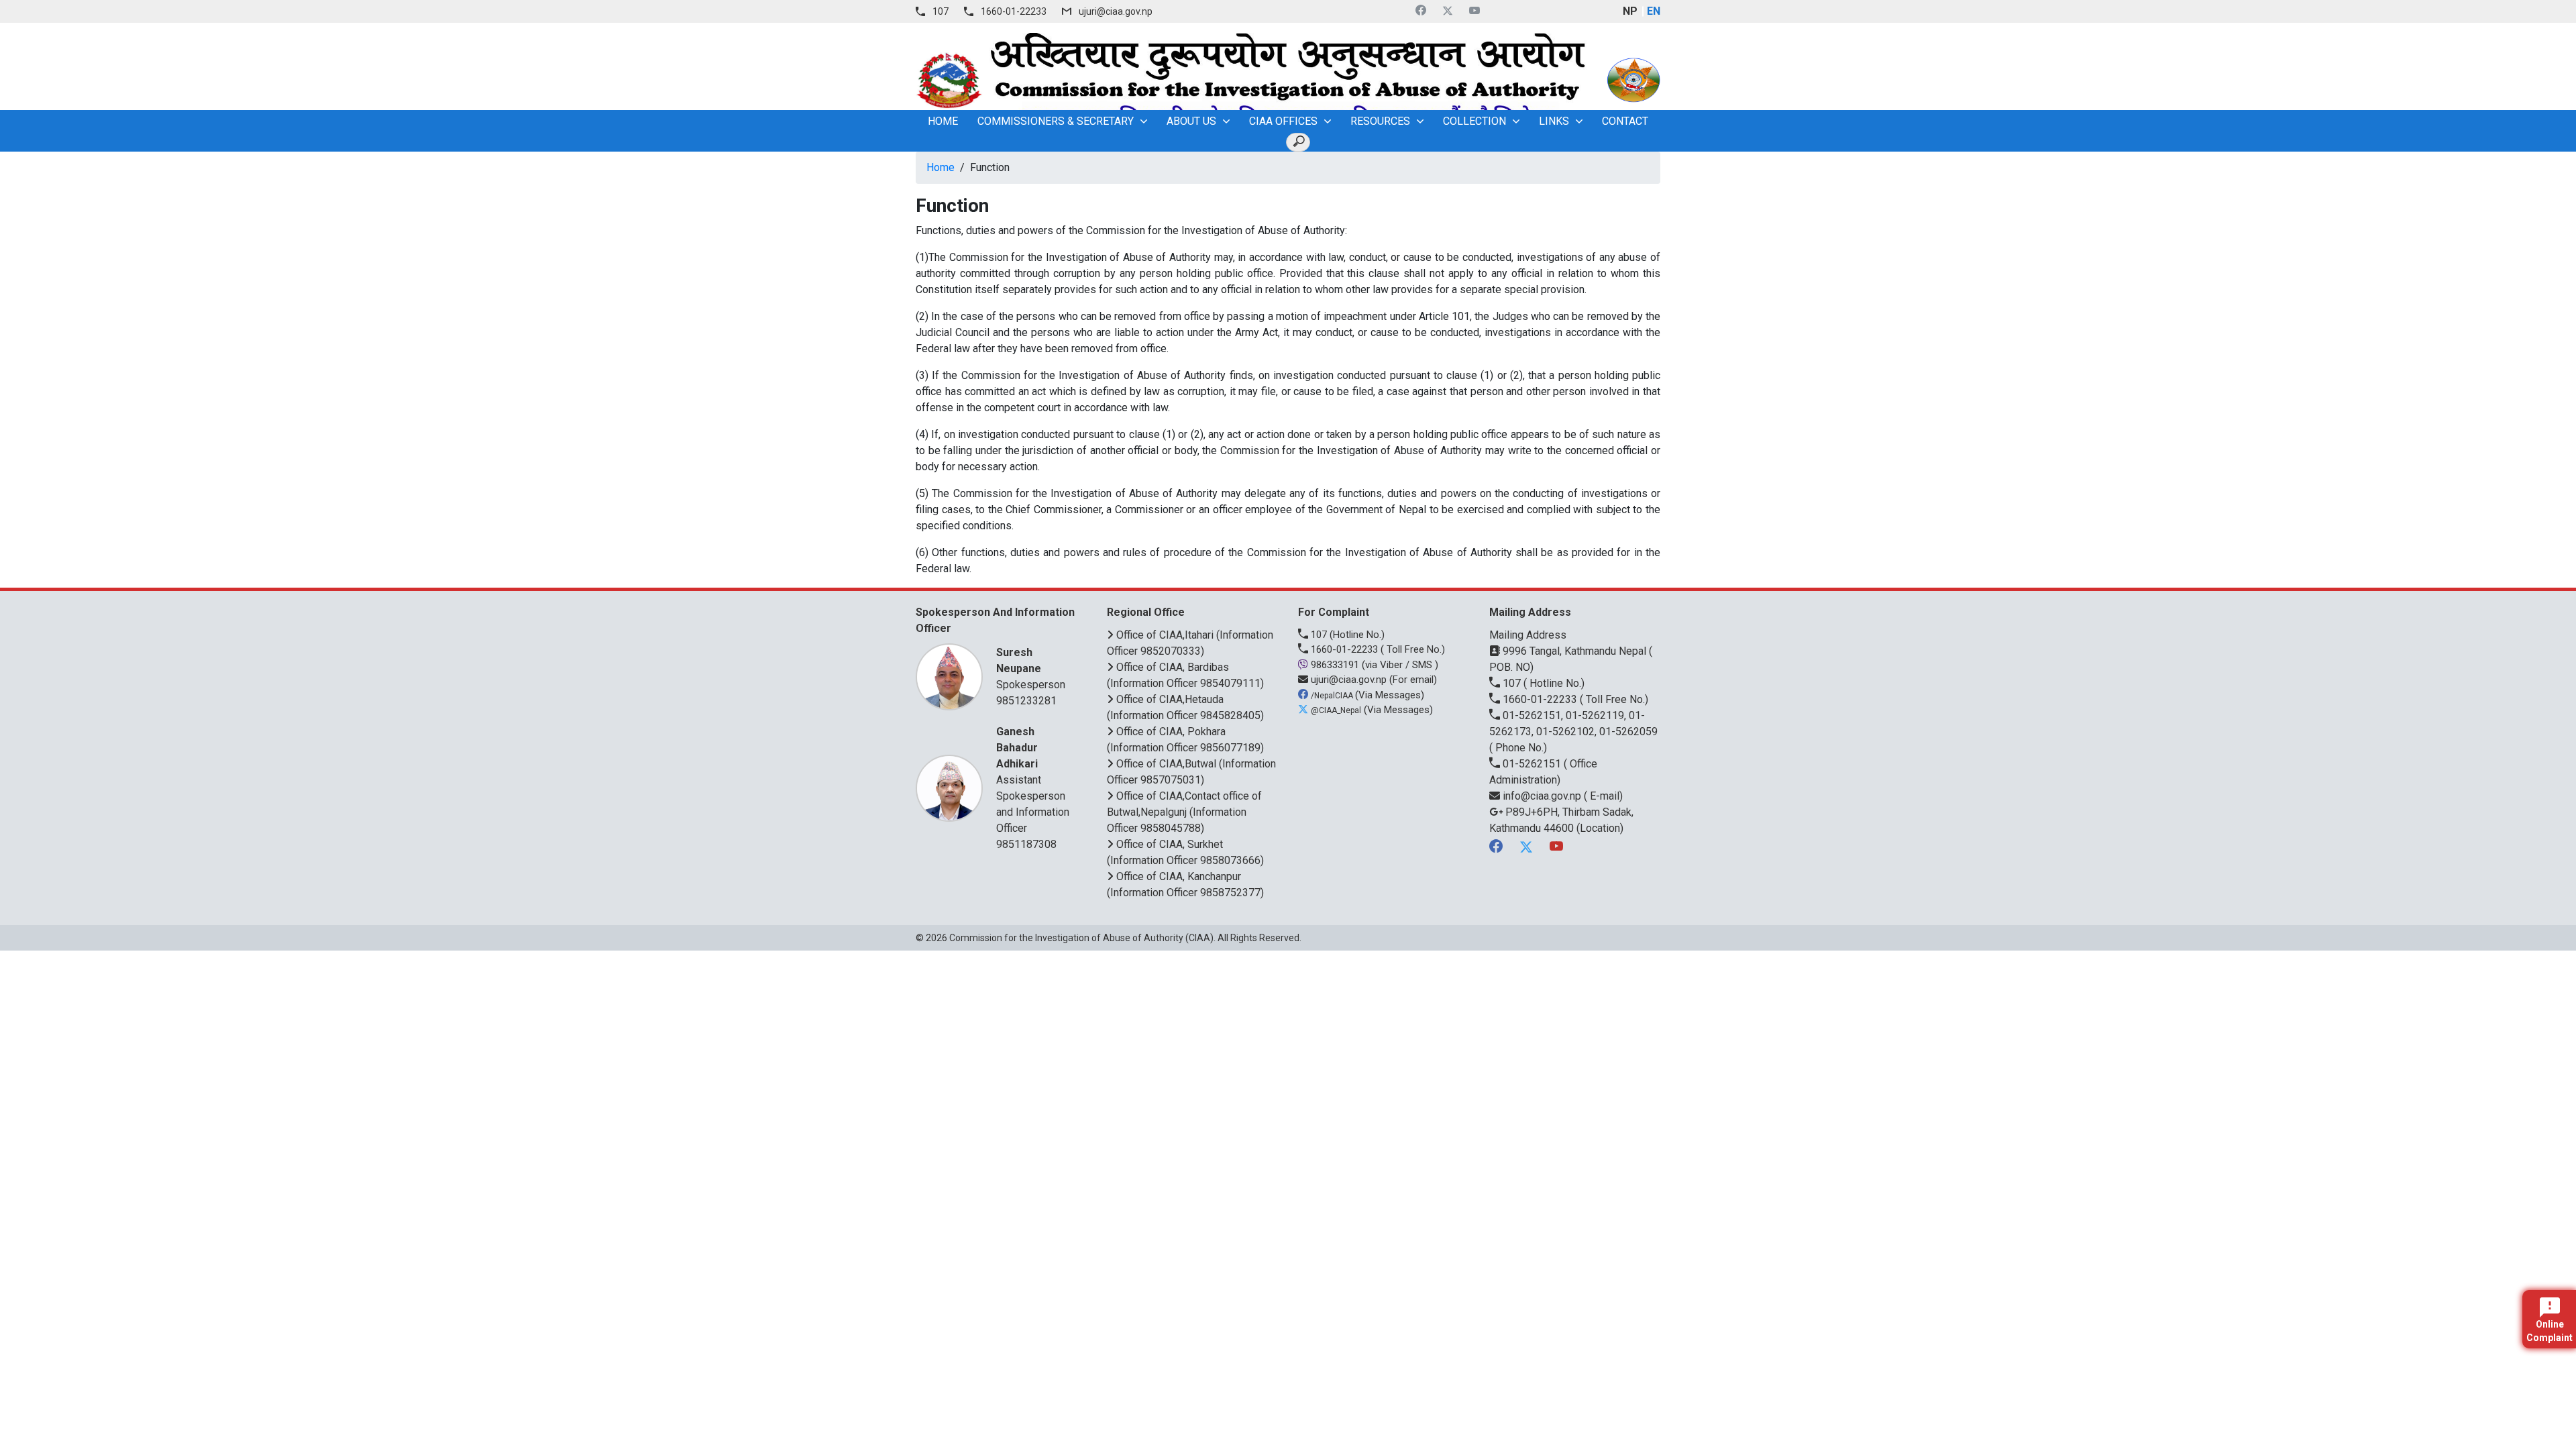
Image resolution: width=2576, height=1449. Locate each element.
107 (941, 11)
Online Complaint (2550, 1331)
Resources (1380, 121)
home (943, 121)
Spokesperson (1031, 668)
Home (941, 167)
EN (1654, 11)
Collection (1474, 121)
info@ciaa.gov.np (1542, 796)
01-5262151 (1532, 764)
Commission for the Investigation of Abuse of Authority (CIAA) (1081, 938)
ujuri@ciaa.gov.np (1116, 11)
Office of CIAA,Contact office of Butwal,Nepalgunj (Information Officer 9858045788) (1184, 812)
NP (1630, 11)
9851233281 (1026, 701)
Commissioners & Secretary (1056, 121)
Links (1554, 121)
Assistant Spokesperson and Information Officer (1033, 780)
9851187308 (1026, 844)
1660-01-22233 (1014, 11)
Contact (1625, 121)
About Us (1191, 121)
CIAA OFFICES (1283, 121)
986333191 (1335, 665)
